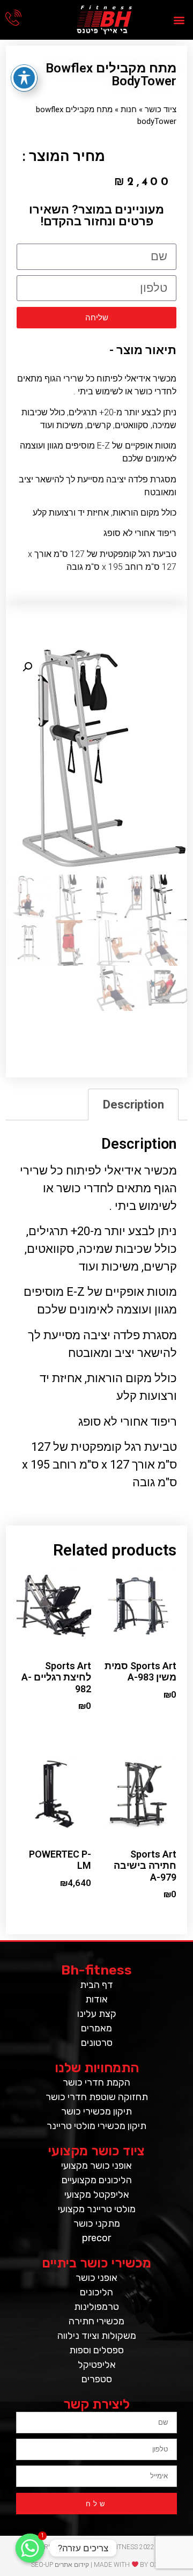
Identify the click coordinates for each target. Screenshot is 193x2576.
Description (133, 1104)
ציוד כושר (161, 109)
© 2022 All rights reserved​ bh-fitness (97, 2547)
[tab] (133, 1104)
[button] (179, 20)
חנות (129, 109)
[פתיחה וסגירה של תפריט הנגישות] (24, 78)
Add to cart (161, 1717)
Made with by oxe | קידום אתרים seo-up (97, 2565)
